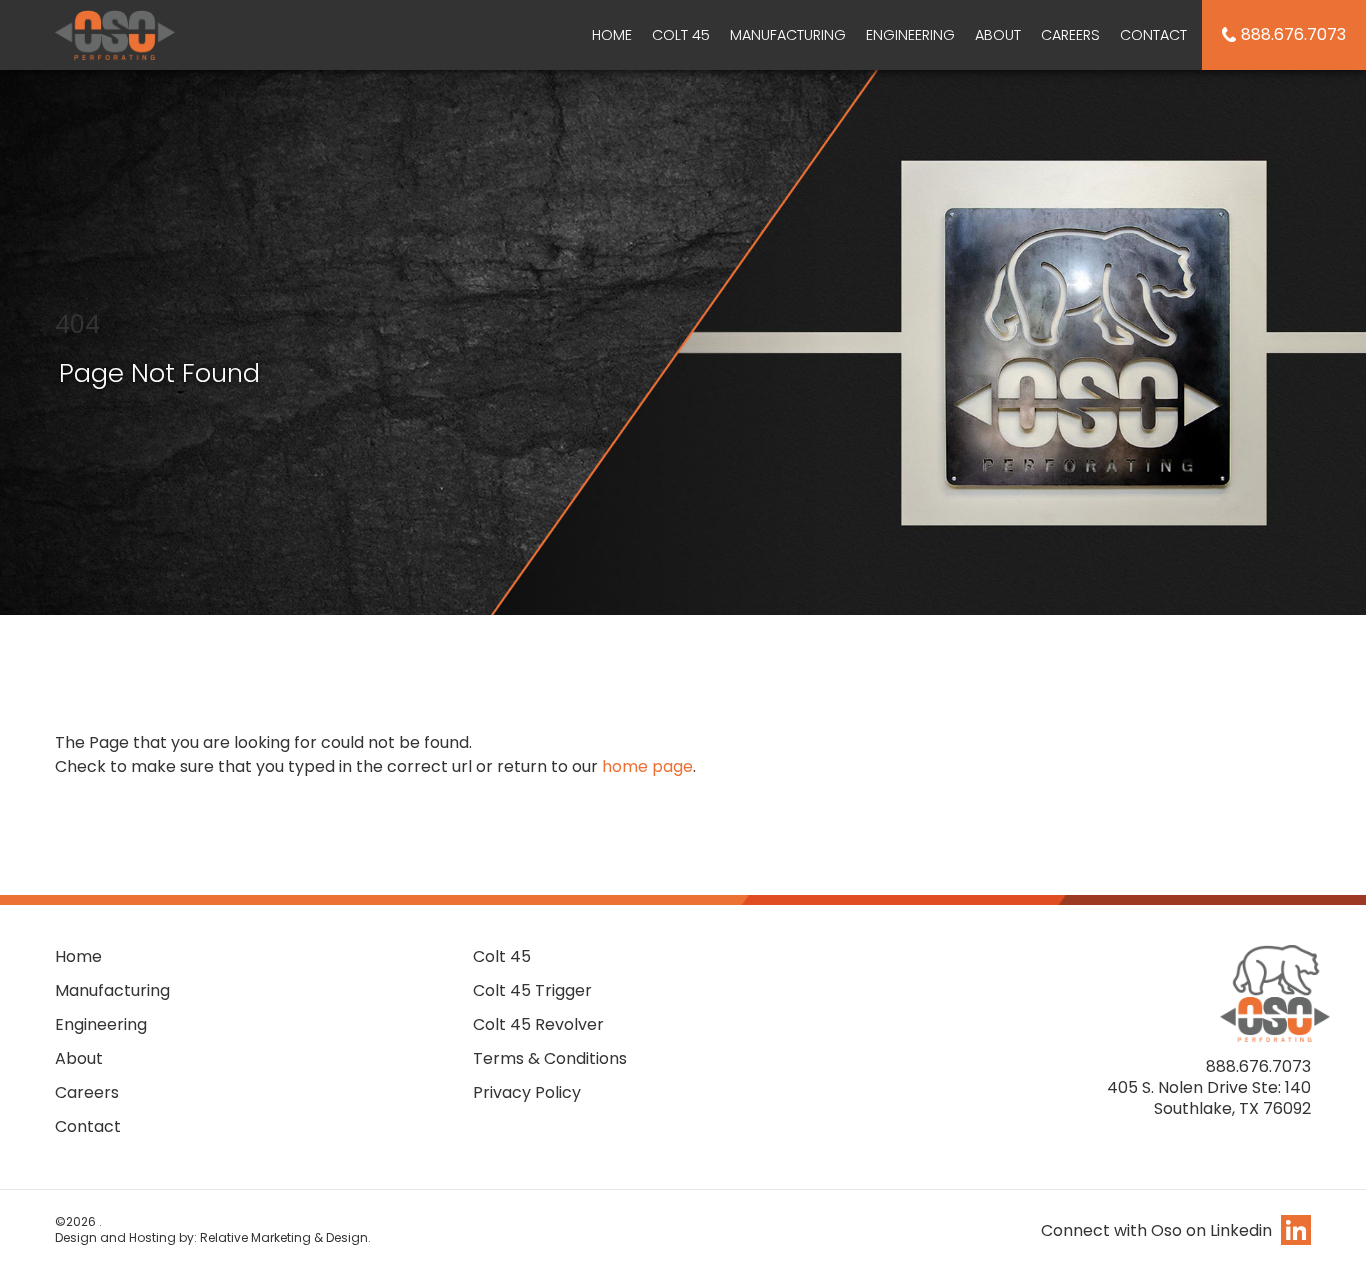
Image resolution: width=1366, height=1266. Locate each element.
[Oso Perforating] (115, 32)
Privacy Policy (527, 1092)
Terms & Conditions (550, 1058)
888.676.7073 (1293, 34)
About (998, 35)
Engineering (910, 35)
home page (647, 766)
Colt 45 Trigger (532, 990)
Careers (1070, 35)
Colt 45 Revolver (538, 1024)
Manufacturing (788, 35)
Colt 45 (681, 35)
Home (612, 35)
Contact (1153, 35)
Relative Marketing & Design (284, 1237)
